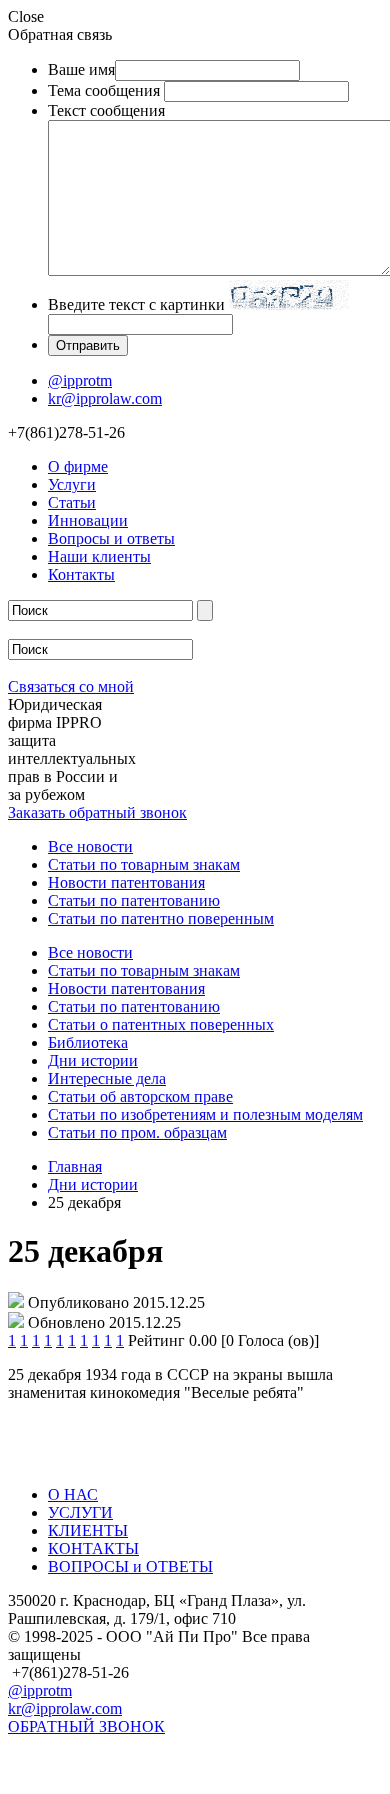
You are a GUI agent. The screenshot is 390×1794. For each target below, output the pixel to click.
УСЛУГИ (80, 1512)
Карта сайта (48, 1751)
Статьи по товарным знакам (144, 864)
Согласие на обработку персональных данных (165, 1776)
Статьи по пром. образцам (137, 1132)
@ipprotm (80, 380)
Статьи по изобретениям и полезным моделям (205, 1114)
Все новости (90, 846)
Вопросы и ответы (111, 538)
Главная (75, 1166)
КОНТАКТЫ (93, 1548)
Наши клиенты (99, 556)
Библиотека (88, 1042)
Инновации (88, 520)
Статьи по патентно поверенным (161, 918)
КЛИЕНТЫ (88, 1530)
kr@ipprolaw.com (105, 398)
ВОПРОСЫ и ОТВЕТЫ (130, 1566)
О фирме (78, 466)
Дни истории (93, 1060)
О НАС (73, 1494)
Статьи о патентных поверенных (161, 1024)
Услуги (72, 484)
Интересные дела (107, 1078)
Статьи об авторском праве (140, 1096)
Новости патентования (126, 882)
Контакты (81, 574)
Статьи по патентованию (134, 900)
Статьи (72, 502)
